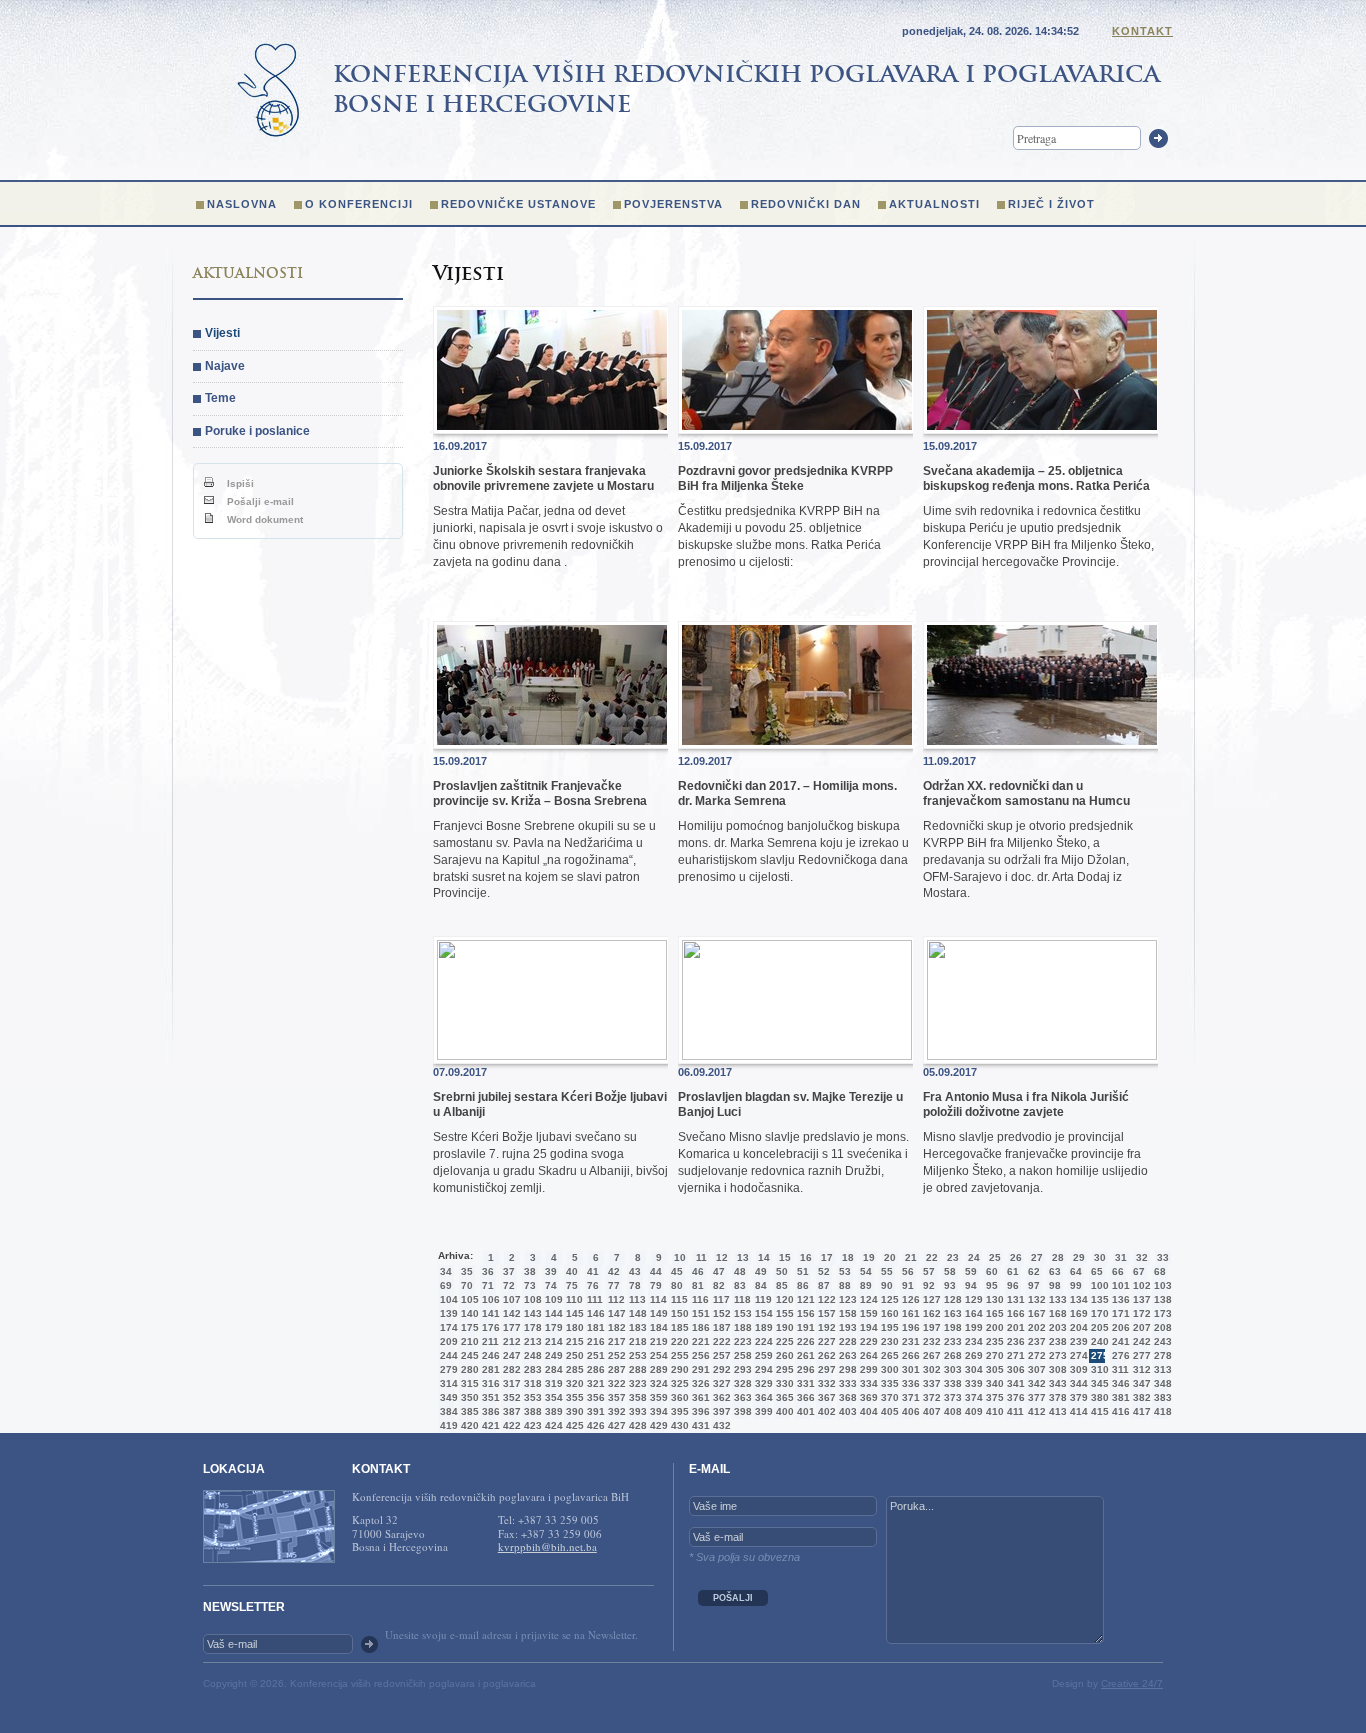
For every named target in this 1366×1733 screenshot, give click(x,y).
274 (1077, 1355)
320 (573, 1383)
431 (699, 1425)
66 (1118, 1271)
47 (719, 1271)
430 (678, 1425)
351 (489, 1397)
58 (950, 1271)
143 (531, 1313)
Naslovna (242, 204)
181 (594, 1327)
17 (827, 1257)
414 (1077, 1411)
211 (489, 1341)
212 (510, 1341)
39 (551, 1271)
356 (594, 1397)
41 (593, 1271)
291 (699, 1369)
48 (740, 1271)
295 (783, 1369)
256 (699, 1355)
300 (888, 1369)
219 (657, 1341)
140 (468, 1313)
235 (993, 1341)
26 (1016, 1257)
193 (846, 1327)
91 (908, 1285)
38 (530, 1271)
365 (783, 1397)
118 (741, 1299)
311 (1119, 1369)
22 (932, 1257)
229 (867, 1341)
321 (594, 1383)
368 (846, 1397)
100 (1098, 1285)
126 (909, 1299)
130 (993, 1299)
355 (573, 1397)
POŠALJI (733, 1598)
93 (950, 1285)
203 (1056, 1327)
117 (720, 1299)
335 (888, 1383)
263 (846, 1355)
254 (657, 1355)
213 (531, 1341)
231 (909, 1341)
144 (552, 1313)
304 (972, 1369)
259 (762, 1355)
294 (762, 1369)
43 (635, 1271)
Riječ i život (1051, 204)
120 (783, 1299)
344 (1077, 1383)
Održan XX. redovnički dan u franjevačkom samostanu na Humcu (1026, 793)
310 (1098, 1369)
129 (972, 1299)
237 (1035, 1341)
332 (825, 1383)
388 (531, 1411)
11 (701, 1257)
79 (656, 1285)
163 (951, 1313)
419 (447, 1425)
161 (909, 1313)
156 (804, 1313)
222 (720, 1341)
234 (972, 1341)
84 (761, 1285)
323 (636, 1383)
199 (972, 1327)
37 (509, 1271)
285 (573, 1369)
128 (951, 1299)
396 (699, 1411)
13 (743, 1257)
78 (635, 1285)
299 (867, 1369)
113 (636, 1299)
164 (972, 1313)
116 (699, 1299)
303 (951, 1369)
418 (1161, 1411)
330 (783, 1383)
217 (615, 1341)
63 (1055, 1271)
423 (531, 1425)
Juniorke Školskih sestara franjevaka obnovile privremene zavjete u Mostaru (543, 478)
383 (1161, 1397)
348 (1161, 1383)
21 (911, 1257)
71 (488, 1285)
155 (783, 1313)
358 (636, 1397)
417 (1140, 1411)
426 (594, 1425)
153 (741, 1313)
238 (1056, 1341)
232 (930, 1341)
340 (993, 1383)
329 (762, 1383)
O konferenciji (359, 204)
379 (1077, 1397)
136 (1119, 1299)
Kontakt (1142, 31)
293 (741, 1369)
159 (867, 1313)
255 (678, 1355)
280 (468, 1369)
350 (468, 1397)
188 (741, 1327)
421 (489, 1425)
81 (698, 1285)
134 (1077, 1299)
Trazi (1158, 138)
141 (489, 1313)
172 (1140, 1313)
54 (866, 1271)
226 (804, 1341)
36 (488, 1271)
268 (951, 1355)
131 (1014, 1299)
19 (869, 1257)
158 (846, 1313)
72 (509, 1285)
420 (468, 1425)
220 (678, 1341)
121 (804, 1299)
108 (531, 1299)
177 (510, 1327)
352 (510, 1397)
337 (930, 1383)
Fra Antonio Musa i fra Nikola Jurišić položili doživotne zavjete (1026, 1104)
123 (846, 1299)
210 (468, 1341)
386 (489, 1411)
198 (951, 1327)
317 (510, 1383)
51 (803, 1271)
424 (552, 1425)
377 (1035, 1397)
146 (594, 1313)
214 (552, 1341)
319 (552, 1383)
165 (993, 1313)
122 (825, 1299)
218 (636, 1341)
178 (531, 1327)
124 (867, 1299)
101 (1119, 1285)
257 (720, 1355)
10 (680, 1257)
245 (468, 1355)
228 (846, 1341)
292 (720, 1369)
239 (1077, 1341)
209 (447, 1341)
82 (719, 1285)
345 (1098, 1383)
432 (720, 1425)
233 (951, 1341)
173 (1161, 1313)
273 (1056, 1355)
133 (1056, 1299)
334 (867, 1383)
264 (867, 1355)
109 (552, 1299)
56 (908, 1271)
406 (909, 1411)
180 (573, 1327)
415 (1098, 1411)
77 (614, 1285)
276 (1119, 1355)
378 (1056, 1397)
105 (468, 1299)
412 (1035, 1411)
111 (594, 1299)
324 (657, 1383)
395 (678, 1411)
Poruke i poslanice (257, 431)
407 (930, 1411)
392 (615, 1411)
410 (993, 1411)
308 (1056, 1369)
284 (552, 1369)
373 (951, 1397)
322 (615, 1383)
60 (992, 1271)
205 (1098, 1327)
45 (677, 1271)
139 (447, 1313)
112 (615, 1299)
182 (615, 1327)
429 (657, 1425)
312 (1140, 1369)
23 (953, 1257)
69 (446, 1285)
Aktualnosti (934, 204)
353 (531, 1397)
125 (888, 1299)
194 (867, 1327)
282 (510, 1369)
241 (1119, 1341)
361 (699, 1397)
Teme (220, 398)
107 (510, 1299)
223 (741, 1341)
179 (552, 1327)
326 (699, 1383)
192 (825, 1327)
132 (1035, 1299)
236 (1014, 1341)
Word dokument (263, 519)
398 (741, 1411)
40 (572, 1271)
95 (992, 1285)
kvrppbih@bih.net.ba (547, 1546)
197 (930, 1327)
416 (1119, 1411)
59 (971, 1271)
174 (447, 1327)
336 (909, 1383)
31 (1121, 1257)
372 (930, 1397)
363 (741, 1397)
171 (1119, 1313)
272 (1035, 1355)
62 (1034, 1271)
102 (1140, 1285)
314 (447, 1383)
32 (1142, 1257)
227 (825, 1341)
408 (951, 1411)
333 (846, 1383)
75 (572, 1285)
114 (657, 1299)
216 (594, 1341)
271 (1014, 1355)
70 (467, 1285)
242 (1140, 1341)
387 (510, 1411)
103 (1161, 1285)
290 (678, 1369)
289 (657, 1369)
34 (446, 1271)
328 (741, 1383)
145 (573, 1313)
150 (678, 1313)
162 (930, 1313)
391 (594, 1411)
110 (573, 1299)
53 (845, 1271)
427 (615, 1425)
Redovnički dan (806, 204)
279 (447, 1369)
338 (951, 1383)
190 (783, 1327)
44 (656, 1271)
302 (930, 1369)
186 (699, 1327)
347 (1140, 1383)
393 (636, 1411)
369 (867, 1397)
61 (1013, 1271)
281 (489, 1369)
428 (636, 1425)
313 (1161, 1369)
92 (929, 1285)
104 (447, 1299)
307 (1035, 1369)
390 (573, 1411)
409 (972, 1411)
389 (552, 1411)
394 (657, 1411)
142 (510, 1313)
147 (615, 1313)
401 (804, 1411)
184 (657, 1327)
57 (929, 1271)
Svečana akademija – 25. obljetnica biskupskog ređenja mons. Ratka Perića (1036, 478)
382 (1140, 1397)
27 (1037, 1257)
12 (722, 1257)
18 (848, 1257)
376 (1014, 1397)
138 (1161, 1299)
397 (720, 1411)
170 (1098, 1313)
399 (762, 1411)
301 (909, 1369)
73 (530, 1285)
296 (804, 1369)
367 (825, 1397)
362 (720, 1397)
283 (531, 1369)
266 (909, 1355)
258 (741, 1355)
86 (803, 1285)
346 (1119, 1383)
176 (489, 1327)
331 (804, 1383)
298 (846, 1369)
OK (369, 1644)
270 (993, 1355)
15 (785, 1257)
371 (909, 1397)
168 (1056, 1313)
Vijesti (222, 333)
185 (678, 1327)
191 (804, 1327)
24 (974, 1257)
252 (615, 1355)
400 (783, 1411)
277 (1140, 1355)
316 (489, 1383)
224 (762, 1341)
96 (1013, 1285)
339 (972, 1383)
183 (636, 1327)
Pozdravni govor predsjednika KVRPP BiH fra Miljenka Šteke (785, 478)
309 (1077, 1369)
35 (467, 1271)
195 (888, 1327)
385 (468, 1411)
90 (887, 1285)
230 (888, 1341)
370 (888, 1397)
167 (1035, 1313)
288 (636, 1369)
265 (888, 1355)
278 (1161, 1355)
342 (1035, 1383)
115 (678, 1299)
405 (888, 1411)
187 (720, 1327)
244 (447, 1355)
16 (806, 1257)
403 (846, 1411)
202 (1035, 1327)
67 (1139, 1271)
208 (1161, 1327)
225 (783, 1341)
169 (1077, 1313)
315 (468, 1383)
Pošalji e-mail (259, 501)
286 (594, 1369)
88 (845, 1285)
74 (551, 1285)
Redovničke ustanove (518, 204)
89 (866, 1285)
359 (657, 1397)
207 (1140, 1327)
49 (761, 1271)
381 (1119, 1397)
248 (531, 1355)
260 (783, 1355)
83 (740, 1285)
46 (698, 1271)
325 (678, 1383)
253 (636, 1355)
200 (993, 1327)
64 (1076, 1271)
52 (824, 1271)
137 (1140, 1299)
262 (825, 1355)
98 (1055, 1285)
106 (489, 1299)
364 (762, 1397)
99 (1076, 1285)
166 (1014, 1313)
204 (1077, 1327)
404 (867, 1411)
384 (447, 1411)
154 (762, 1313)
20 (890, 1257)
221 (699, 1341)
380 (1098, 1397)
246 (489, 1355)
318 (531, 1383)
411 (1014, 1411)
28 (1058, 1257)
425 (573, 1425)
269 (972, 1355)
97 (1034, 1285)
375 (993, 1397)
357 (615, 1397)
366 (804, 1397)
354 (552, 1397)
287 (615, 1369)
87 (824, 1285)
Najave (225, 366)
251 (594, 1355)
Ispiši (239, 483)
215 (573, 1341)
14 (764, 1257)
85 (782, 1285)
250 (573, 1355)
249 (552, 1355)
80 (677, 1285)
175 (468, 1327)
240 (1098, 1341)
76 (593, 1285)
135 (1098, 1299)
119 (762, 1299)
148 (636, 1313)
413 (1056, 1411)
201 (1014, 1327)
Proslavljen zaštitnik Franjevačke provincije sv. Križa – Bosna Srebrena (540, 793)
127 (930, 1299)
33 (1163, 1257)
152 (720, 1313)
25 (995, 1257)
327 (720, 1383)
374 (972, 1397)
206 (1119, 1327)
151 (699, 1313)
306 (1014, 1369)
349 (447, 1397)
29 (1079, 1257)
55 (887, 1271)
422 (510, 1425)
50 (782, 1271)
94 (971, 1285)
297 (825, 1369)
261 (804, 1355)
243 (1161, 1341)
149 (657, 1313)
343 (1056, 1383)
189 (762, 1327)
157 (825, 1313)
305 (993, 1369)
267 (930, 1355)
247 (510, 1355)
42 (614, 1271)
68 (1160, 1271)
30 (1100, 1257)
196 (909, 1327)
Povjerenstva (673, 204)
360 (678, 1397)
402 (825, 1411)
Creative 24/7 (1132, 1683)
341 (1014, 1383)
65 (1097, 1271)
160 (888, 1313)
